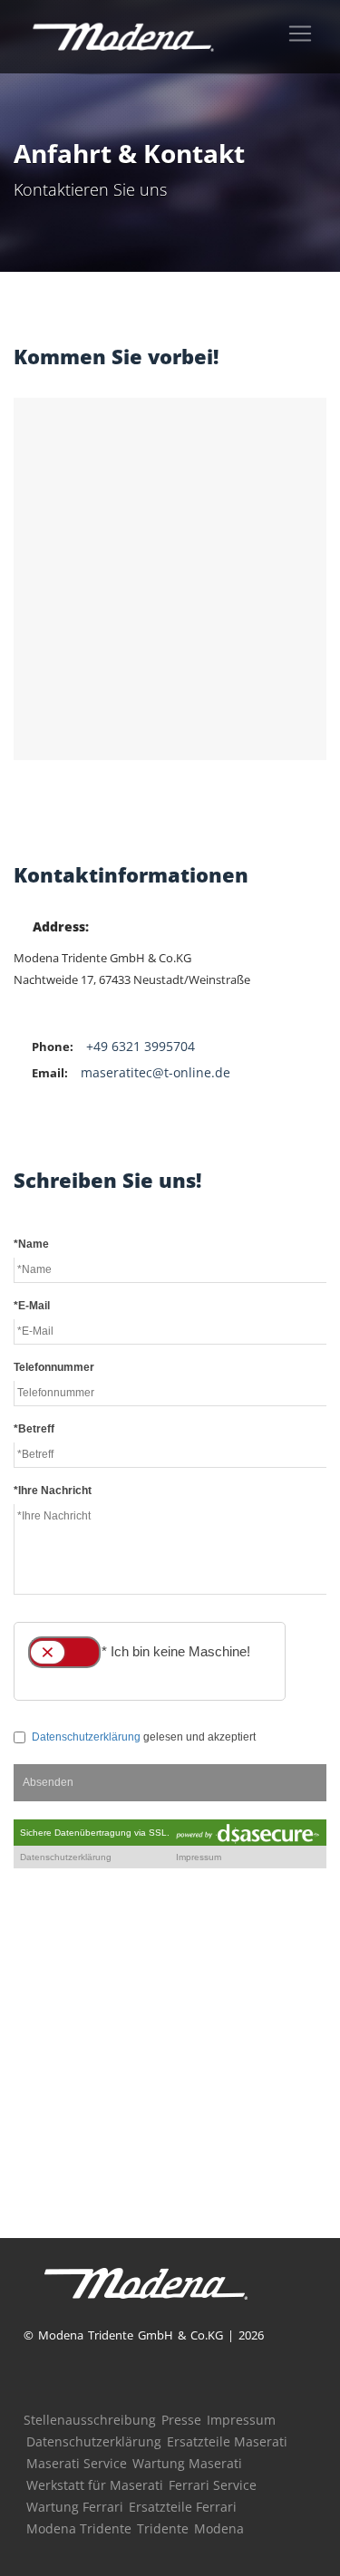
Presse (181, 2420)
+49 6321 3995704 (141, 1046)
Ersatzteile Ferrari (183, 2507)
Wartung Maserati (187, 2463)
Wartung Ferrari (75, 2507)
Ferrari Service (213, 2485)
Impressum (241, 2420)
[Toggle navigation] (300, 34)
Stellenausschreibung (90, 2420)
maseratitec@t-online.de (155, 1072)
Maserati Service (77, 2463)
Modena (219, 2528)
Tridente (163, 2528)
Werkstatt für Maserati (95, 2485)
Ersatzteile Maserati (227, 2441)
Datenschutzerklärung (94, 2441)
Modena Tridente (79, 2528)
